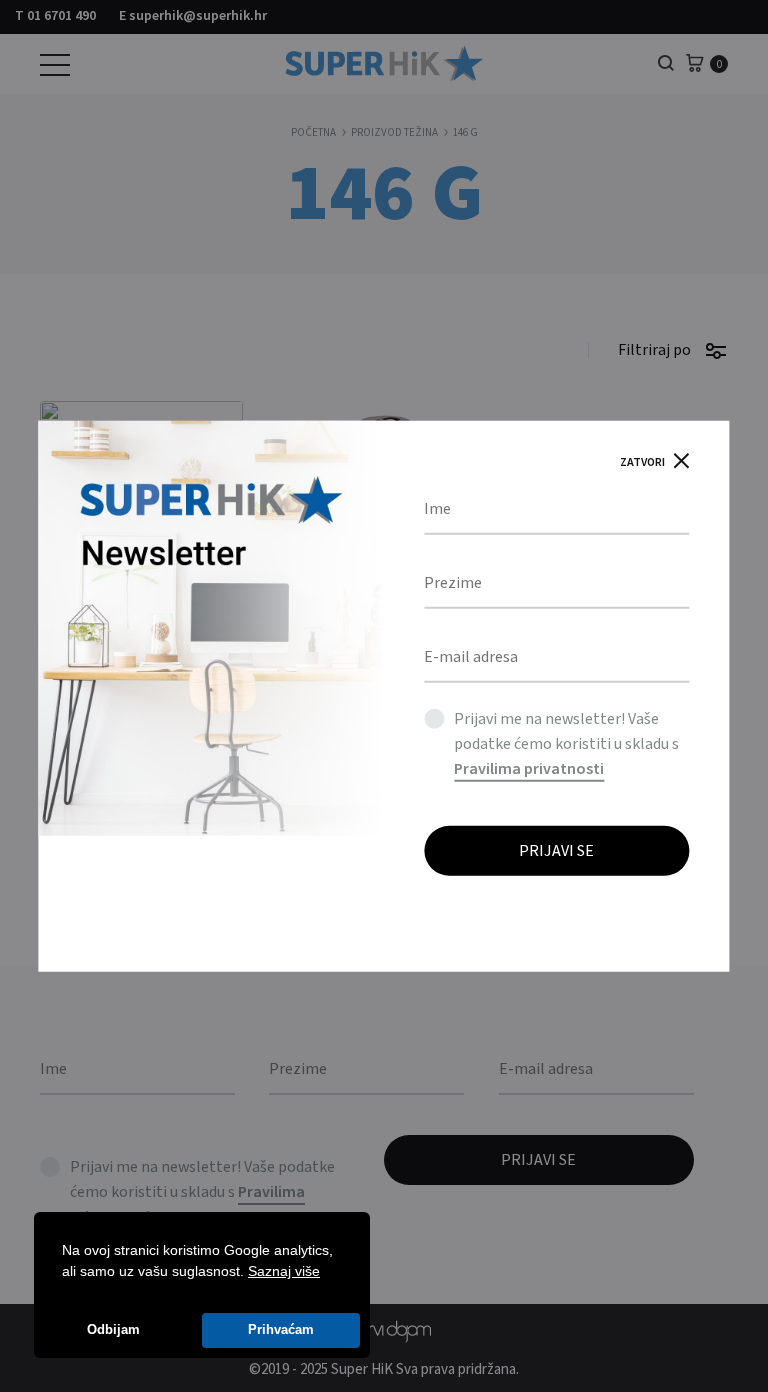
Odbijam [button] (113, 1330)
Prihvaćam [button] (281, 1330)
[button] (327, 1273)
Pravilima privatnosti (529, 769)
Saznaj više (284, 1271)
